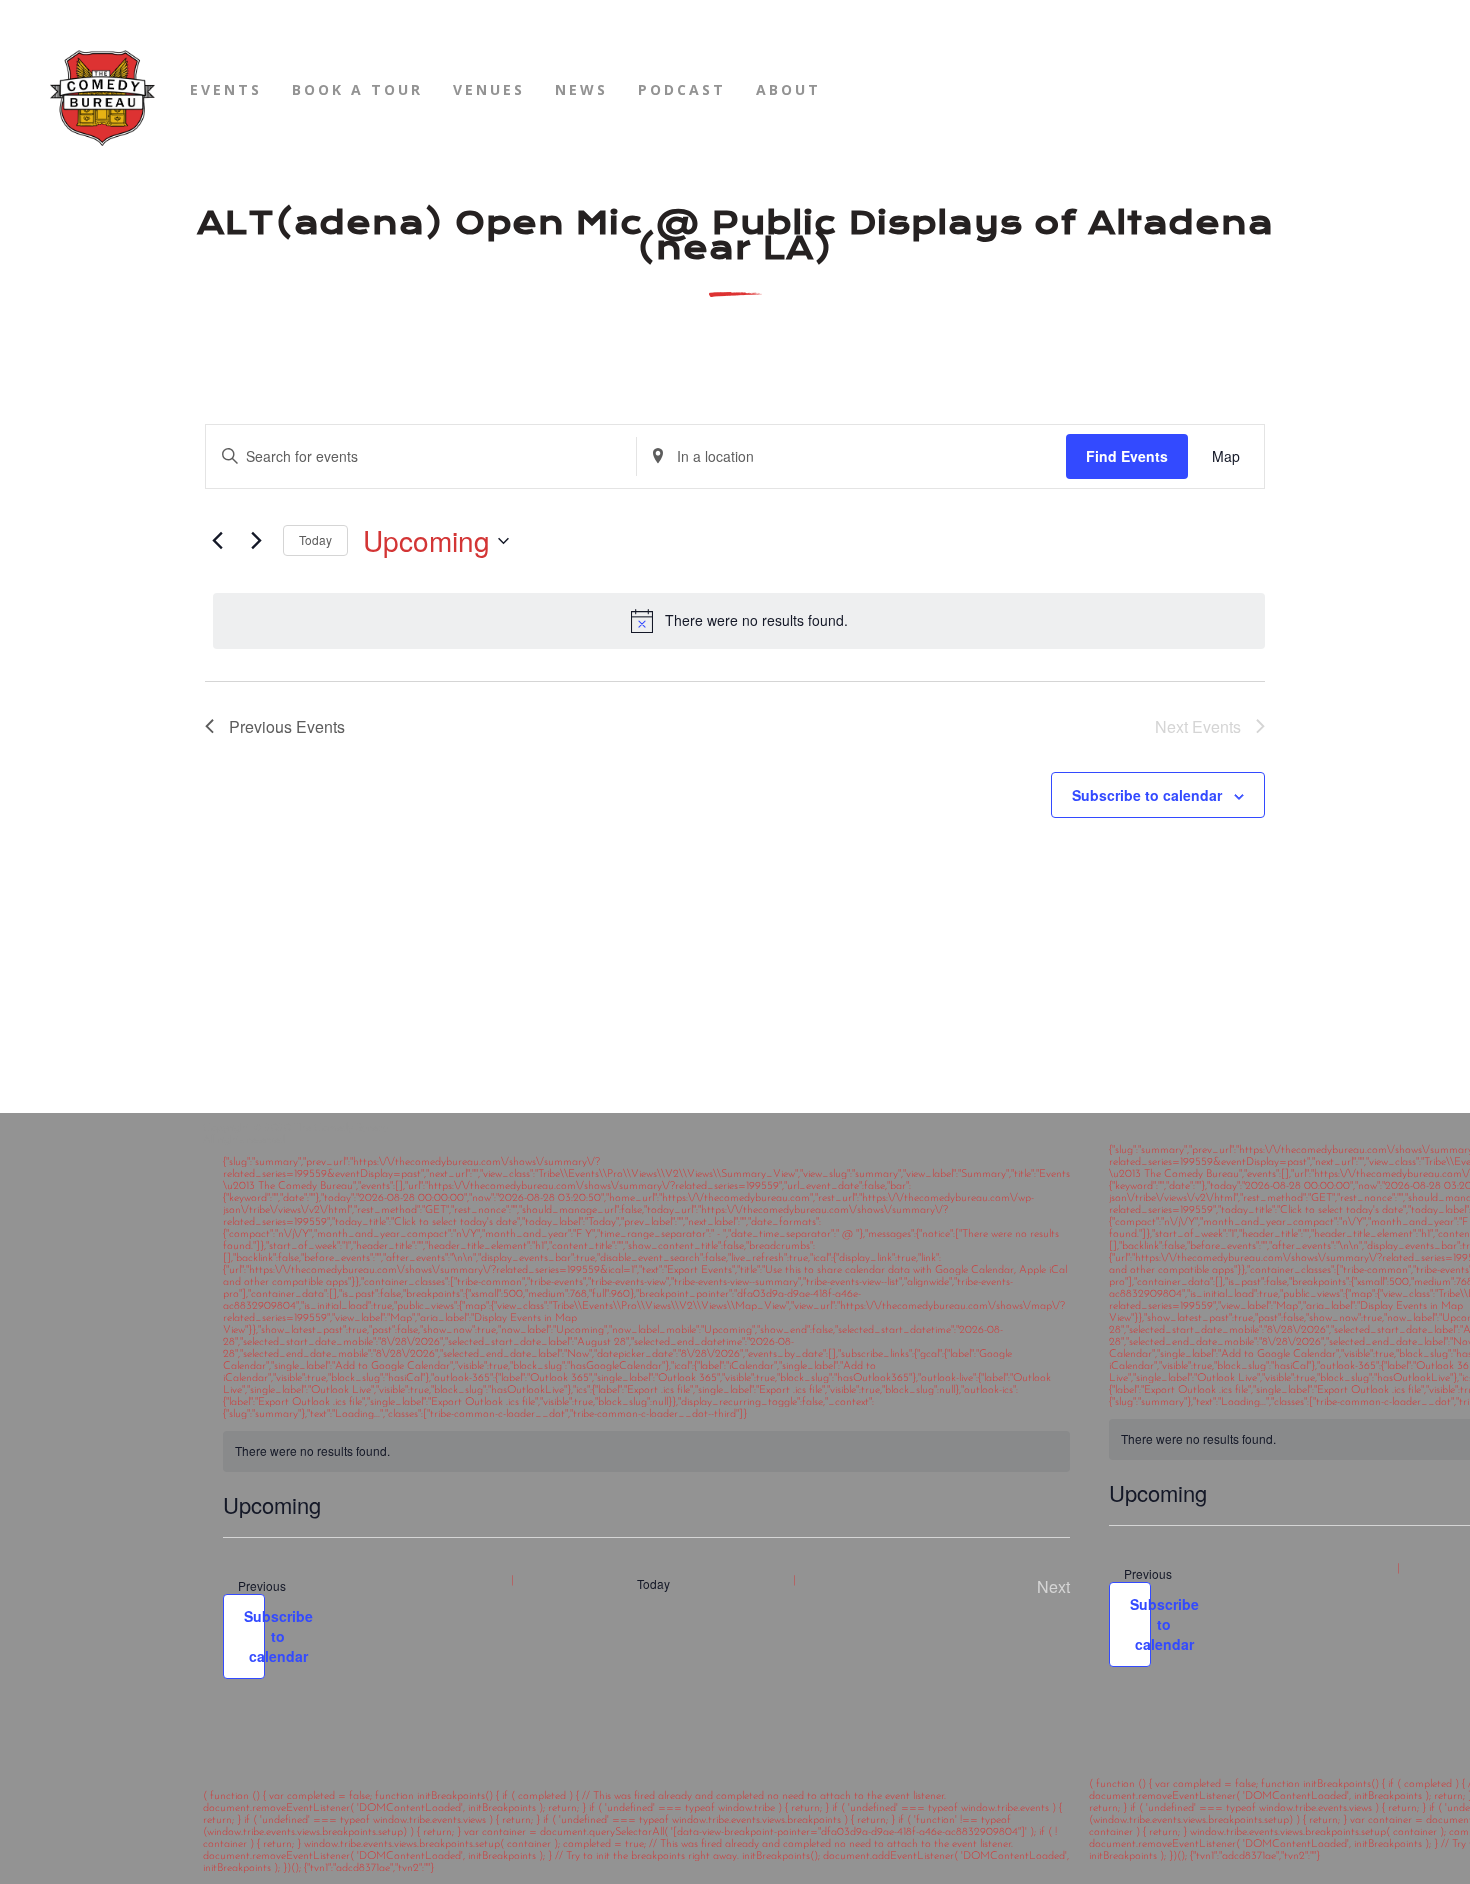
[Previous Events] (217, 541)
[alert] (739, 621)
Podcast (682, 89)
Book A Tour (357, 89)
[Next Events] (256, 541)
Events (226, 89)
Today (315, 539)
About (788, 89)
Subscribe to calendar (1147, 795)
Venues (489, 89)
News (581, 89)
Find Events (1127, 456)
